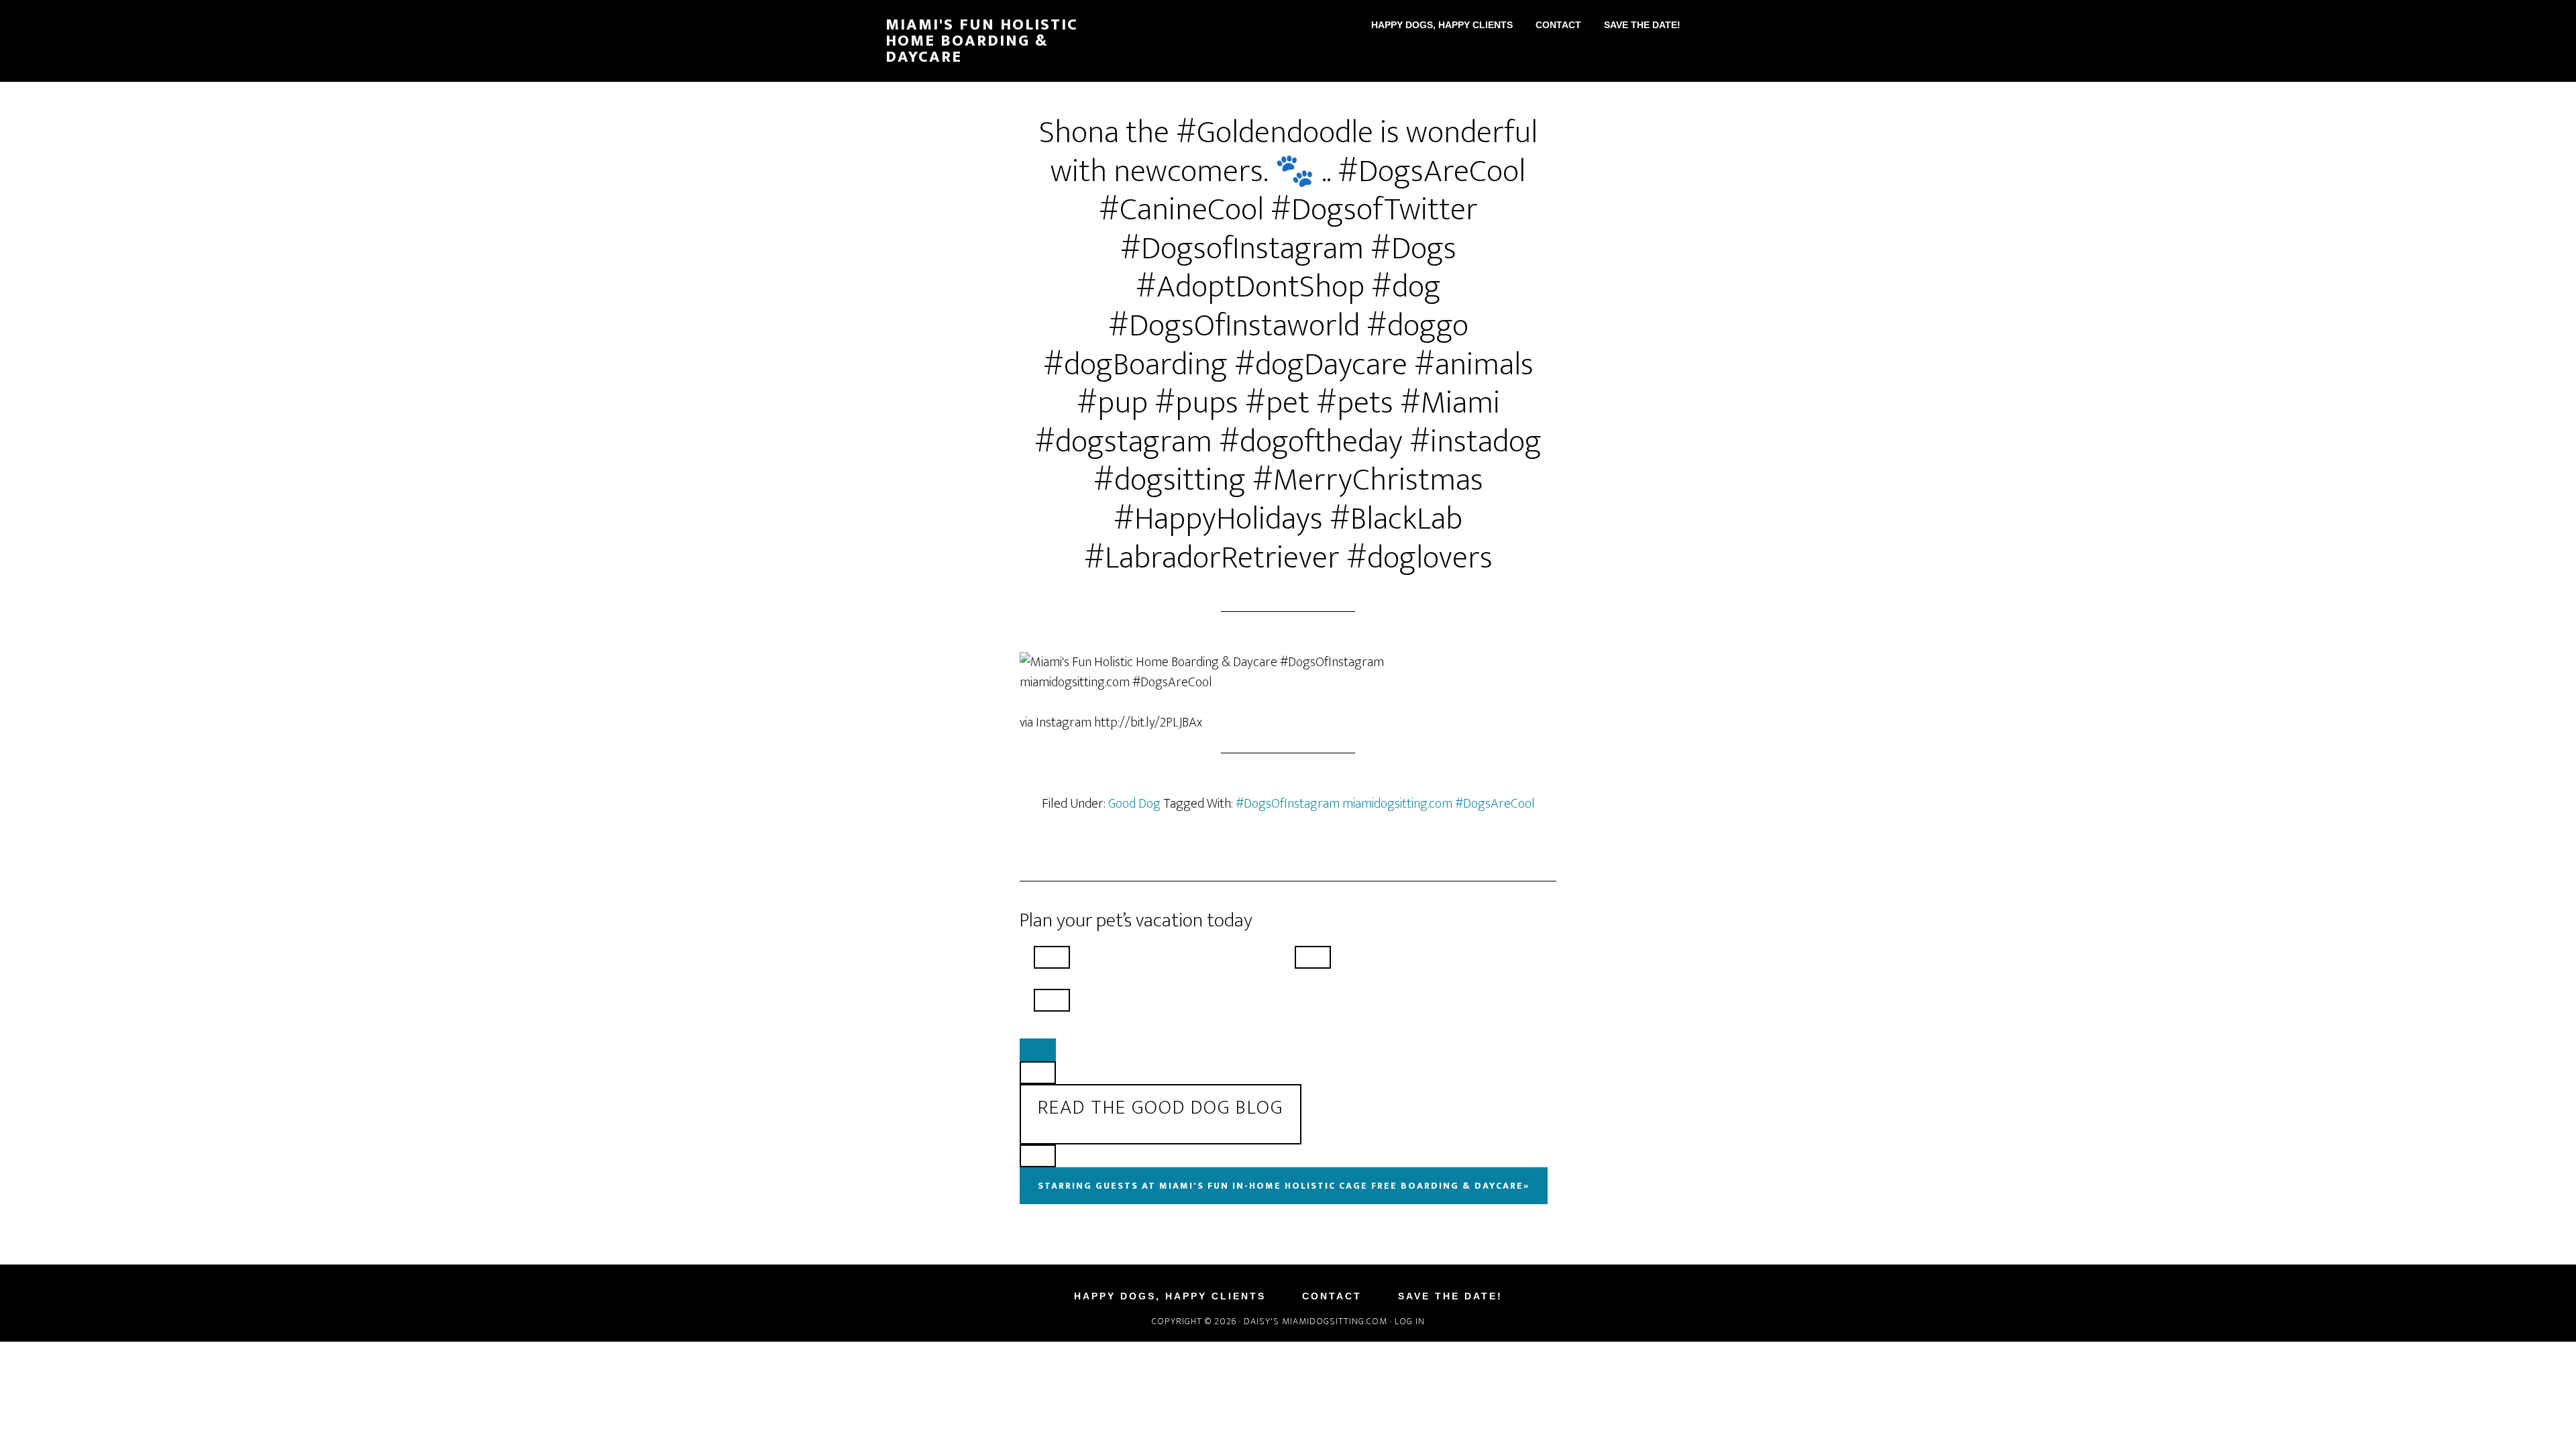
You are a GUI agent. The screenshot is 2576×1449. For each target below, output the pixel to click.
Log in (1410, 1321)
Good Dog (1134, 804)
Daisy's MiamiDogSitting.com (1317, 1321)
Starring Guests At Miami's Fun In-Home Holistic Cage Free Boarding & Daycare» (1284, 1186)
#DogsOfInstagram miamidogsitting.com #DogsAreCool (1385, 804)
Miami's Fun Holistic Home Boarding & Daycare (982, 41)
